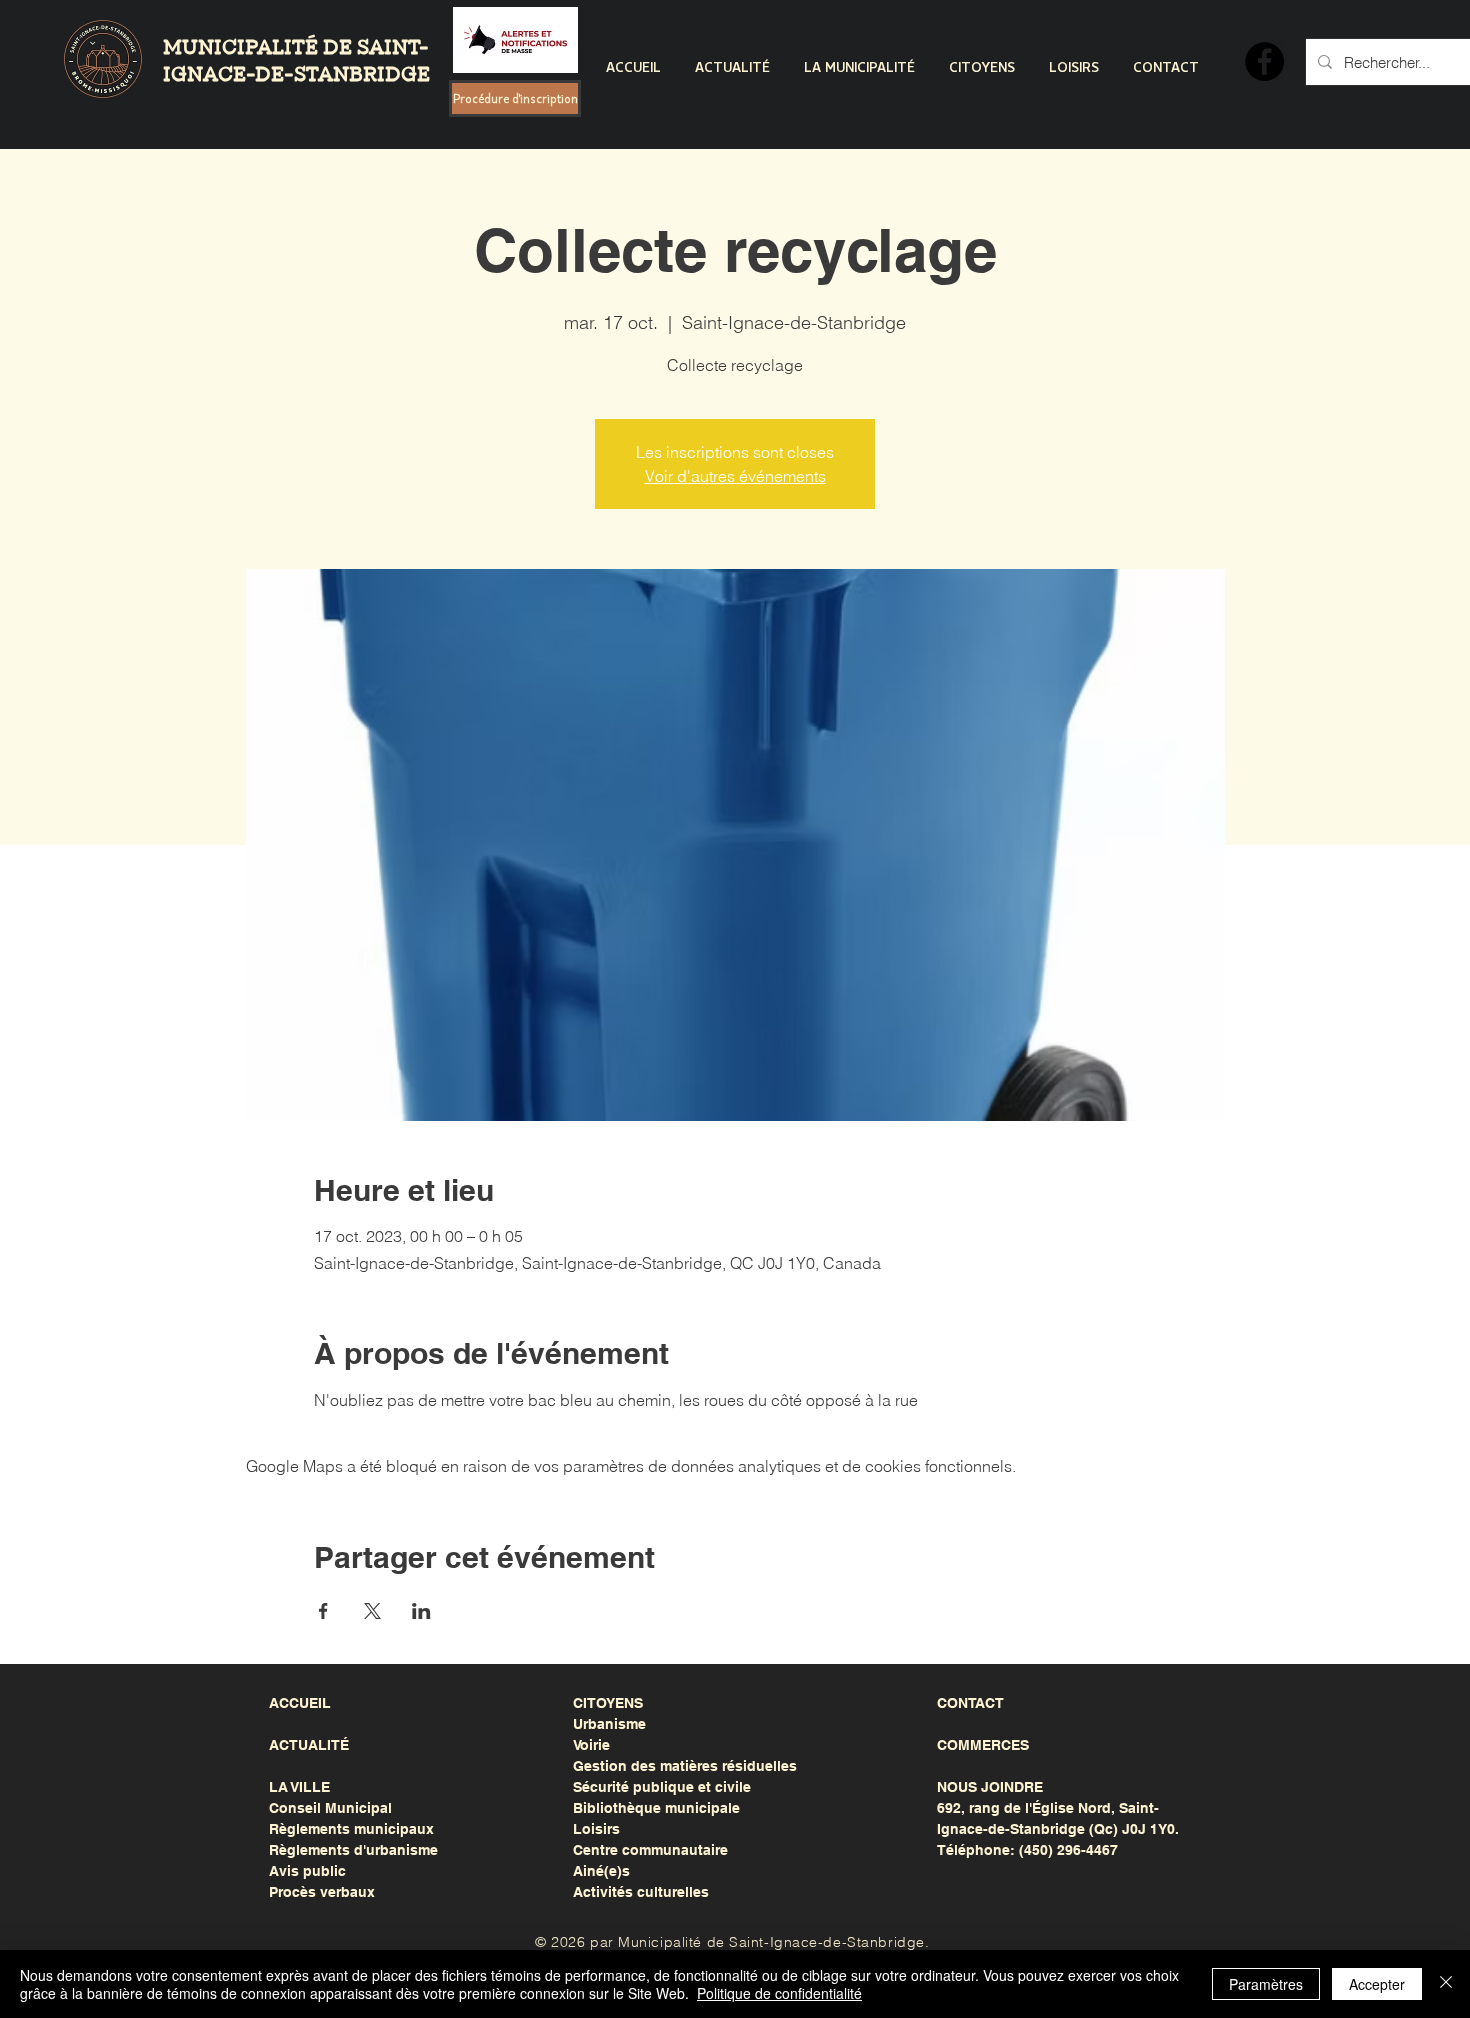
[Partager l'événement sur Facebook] (323, 1611)
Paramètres (1266, 1984)
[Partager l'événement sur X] (372, 1611)
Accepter (1377, 1984)
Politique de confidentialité (779, 1993)
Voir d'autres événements (735, 476)
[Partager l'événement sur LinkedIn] (421, 1611)
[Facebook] (1264, 61)
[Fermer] (1446, 1984)
